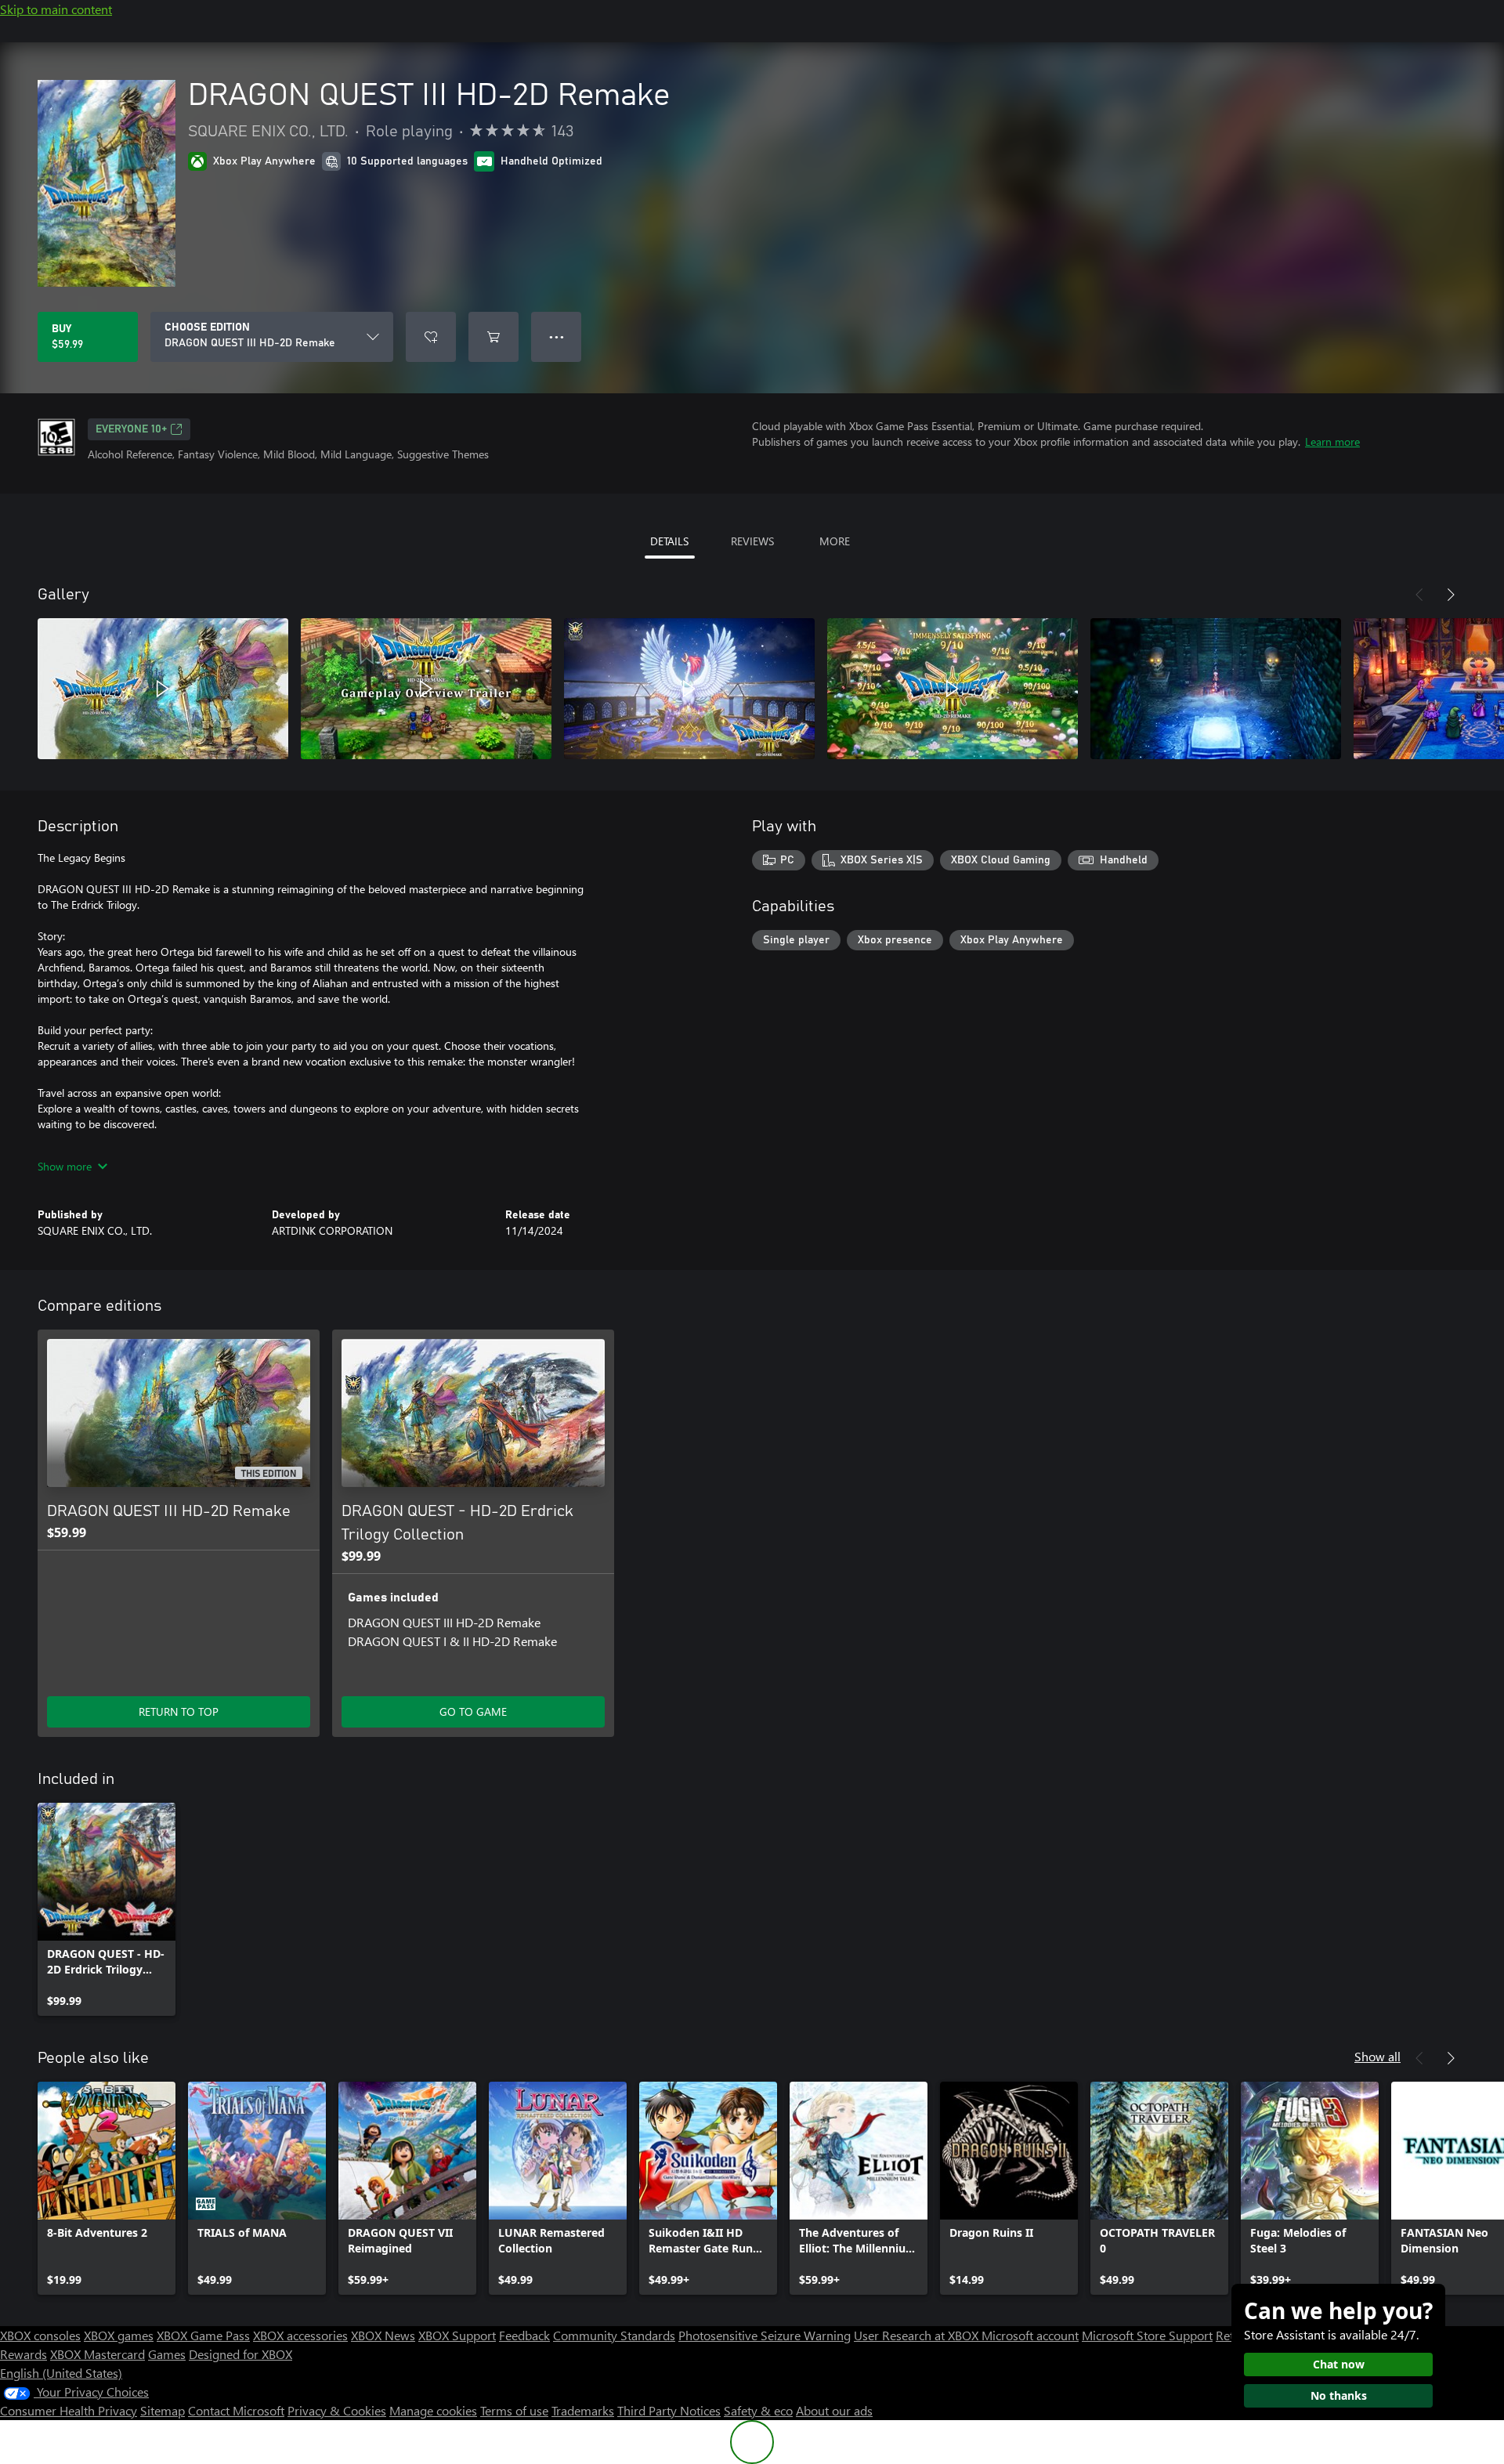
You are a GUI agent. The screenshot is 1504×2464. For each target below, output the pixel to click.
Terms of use (514, 2410)
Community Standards (614, 2335)
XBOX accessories (300, 2335)
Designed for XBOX (240, 2354)
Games (167, 2354)
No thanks (1339, 2395)
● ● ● (557, 336)
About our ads (834, 2410)
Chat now (1339, 2364)
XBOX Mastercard (98, 2354)
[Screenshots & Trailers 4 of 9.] (953, 689)
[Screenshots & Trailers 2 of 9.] (426, 689)
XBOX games (119, 2335)
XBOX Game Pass (203, 2335)
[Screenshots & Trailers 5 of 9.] (1216, 689)
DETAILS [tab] (669, 541)
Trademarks (583, 2410)
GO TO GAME (473, 1711)
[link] (107, 1909)
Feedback (524, 2335)
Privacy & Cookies (337, 2410)
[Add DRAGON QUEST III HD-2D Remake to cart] (493, 337)
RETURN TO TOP (179, 1711)
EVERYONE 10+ (131, 429)
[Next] (1451, 595)
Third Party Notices (669, 2410)
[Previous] (1419, 595)
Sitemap (163, 2410)
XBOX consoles (40, 2335)
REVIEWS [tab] (752, 541)
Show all (1377, 2056)
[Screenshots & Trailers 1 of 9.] (163, 689)
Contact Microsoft (236, 2410)
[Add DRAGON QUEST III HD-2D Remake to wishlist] (431, 337)
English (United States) (61, 2373)
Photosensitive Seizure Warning (765, 2335)
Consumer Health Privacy (69, 2410)
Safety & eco (758, 2410)
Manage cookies (433, 2410)
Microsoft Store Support (1147, 2335)
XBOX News (383, 2335)
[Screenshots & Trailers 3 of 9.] (689, 689)
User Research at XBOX (918, 2335)
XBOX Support (457, 2335)
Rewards (23, 2354)
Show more (65, 1166)
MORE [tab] (835, 541)
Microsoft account (1030, 2335)
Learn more (1332, 441)
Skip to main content (56, 9)
